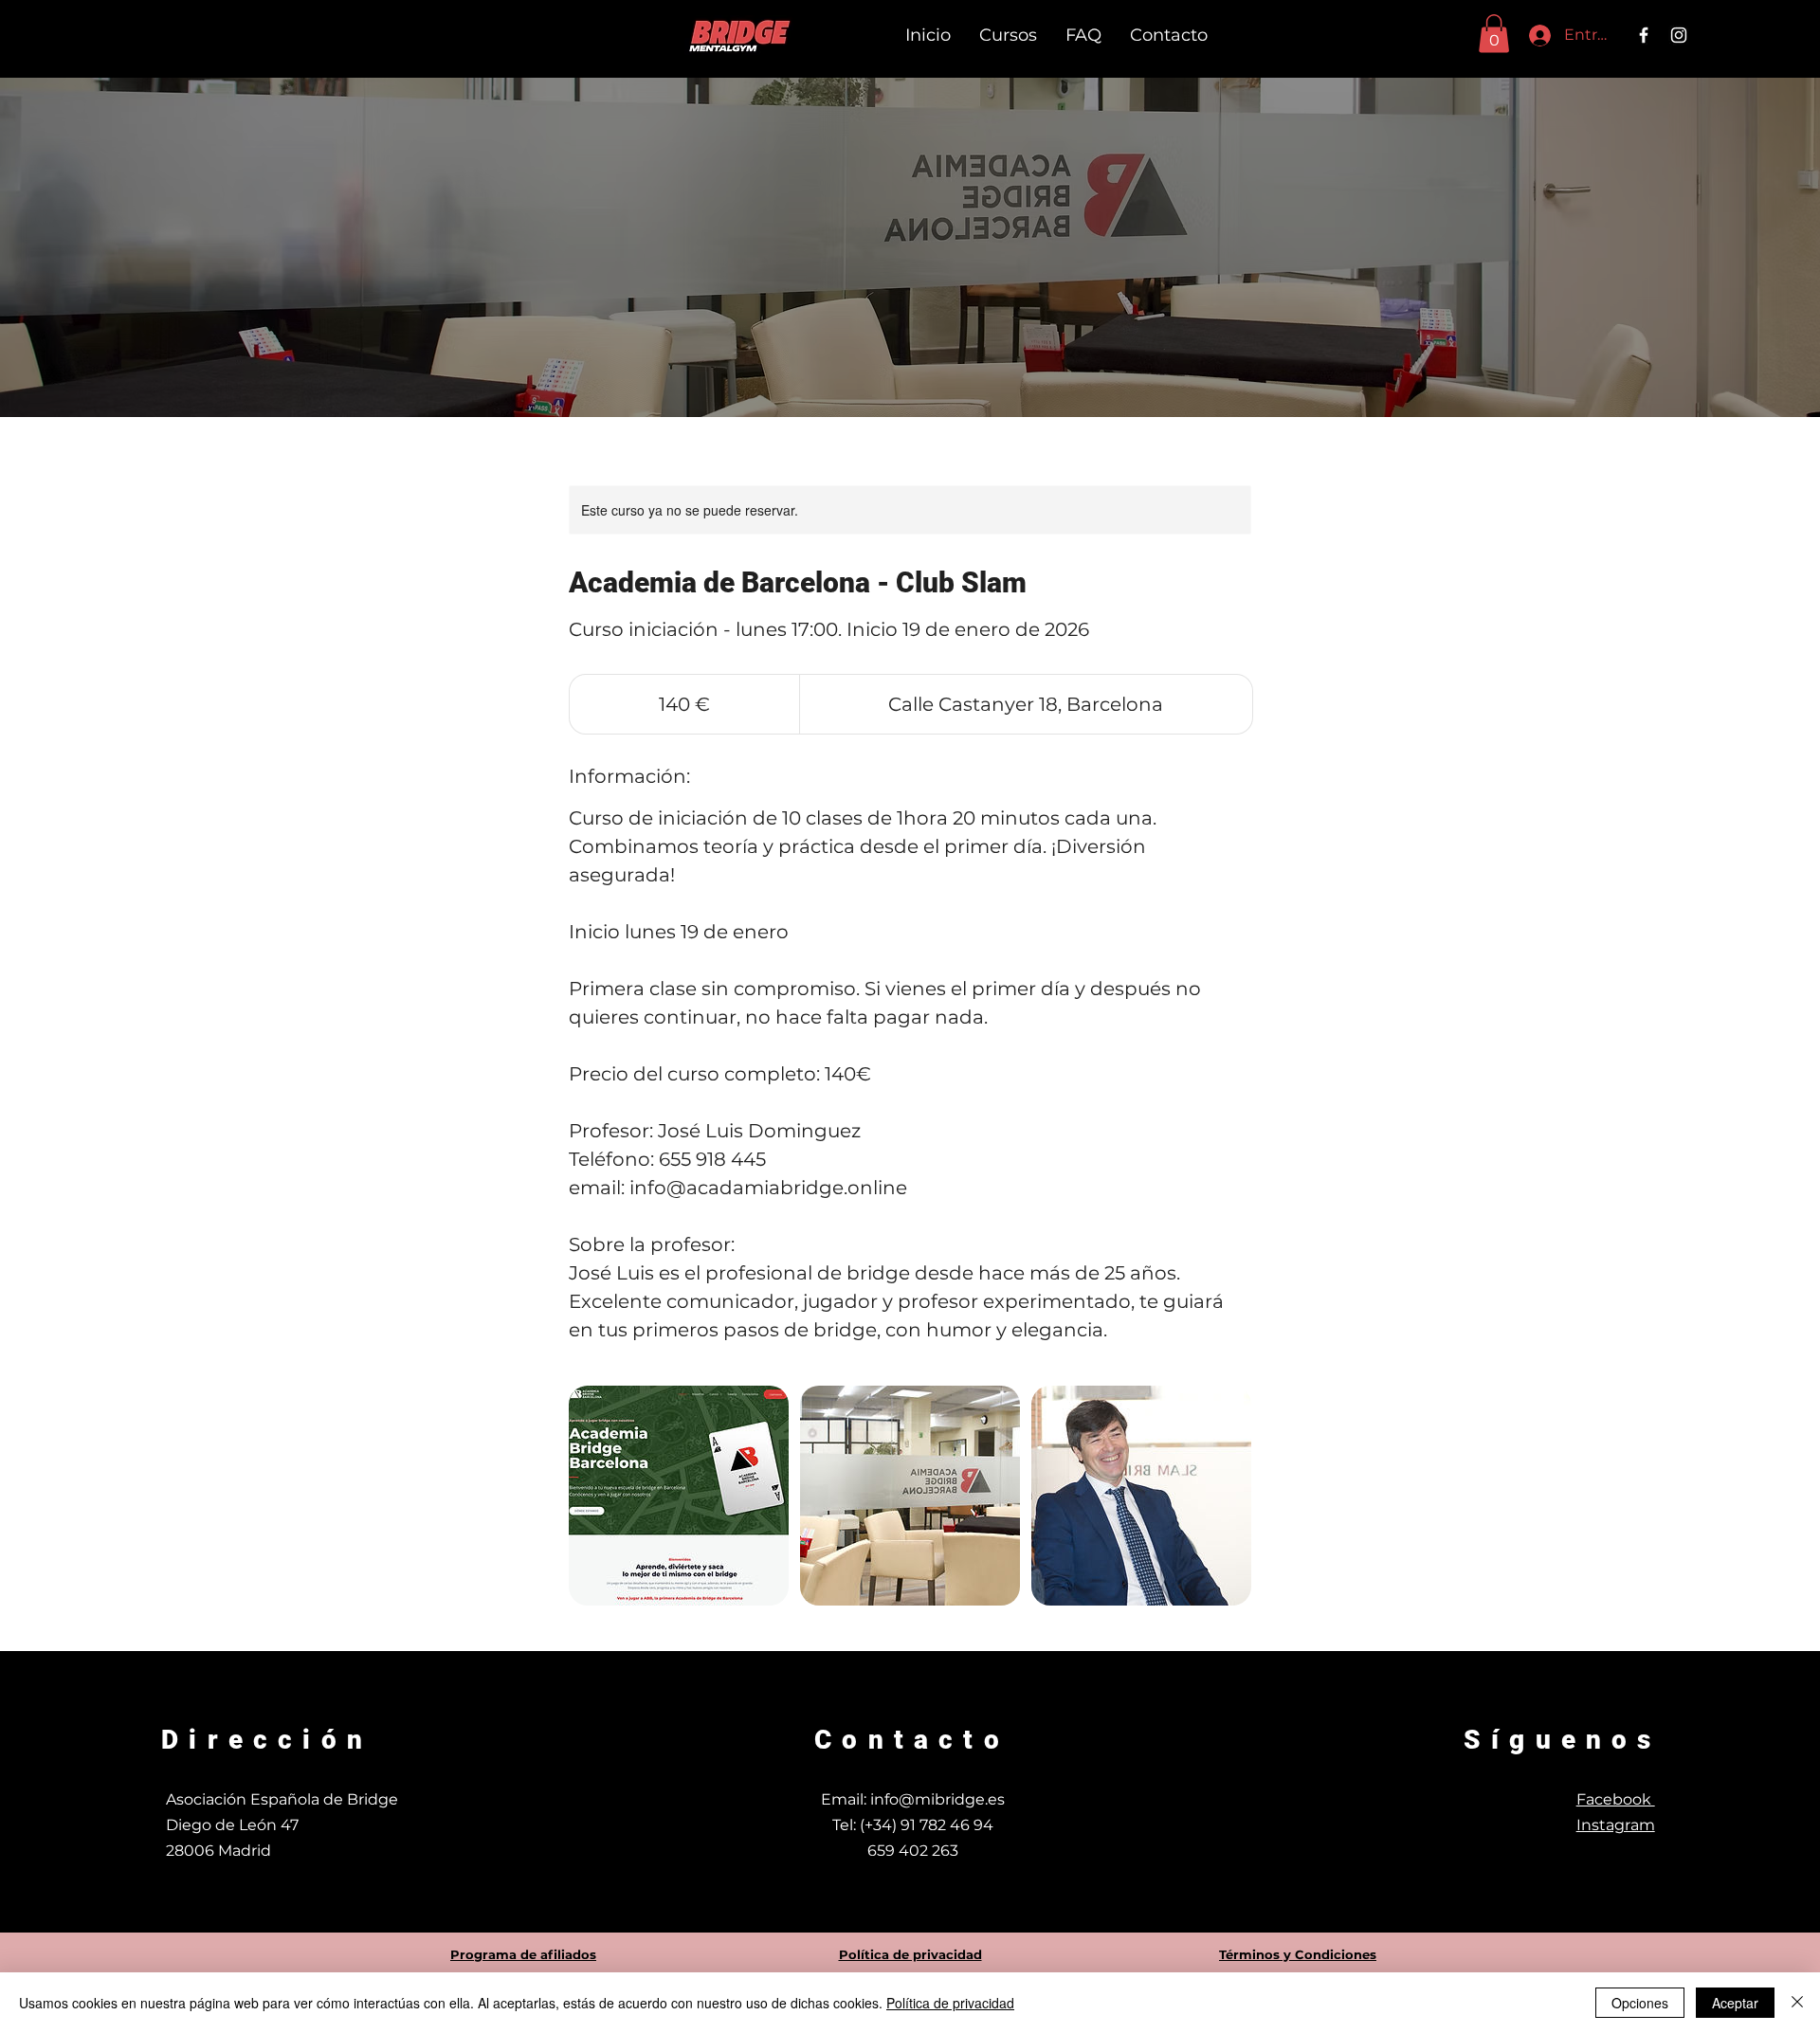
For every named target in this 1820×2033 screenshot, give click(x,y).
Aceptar (1735, 2003)
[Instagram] (1679, 35)
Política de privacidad (950, 2003)
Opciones (1640, 2003)
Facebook (1616, 1799)
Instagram (1616, 1825)
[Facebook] (1644, 35)
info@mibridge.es (937, 1799)
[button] (1494, 34)
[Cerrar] (1797, 2003)
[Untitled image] (679, 1496)
